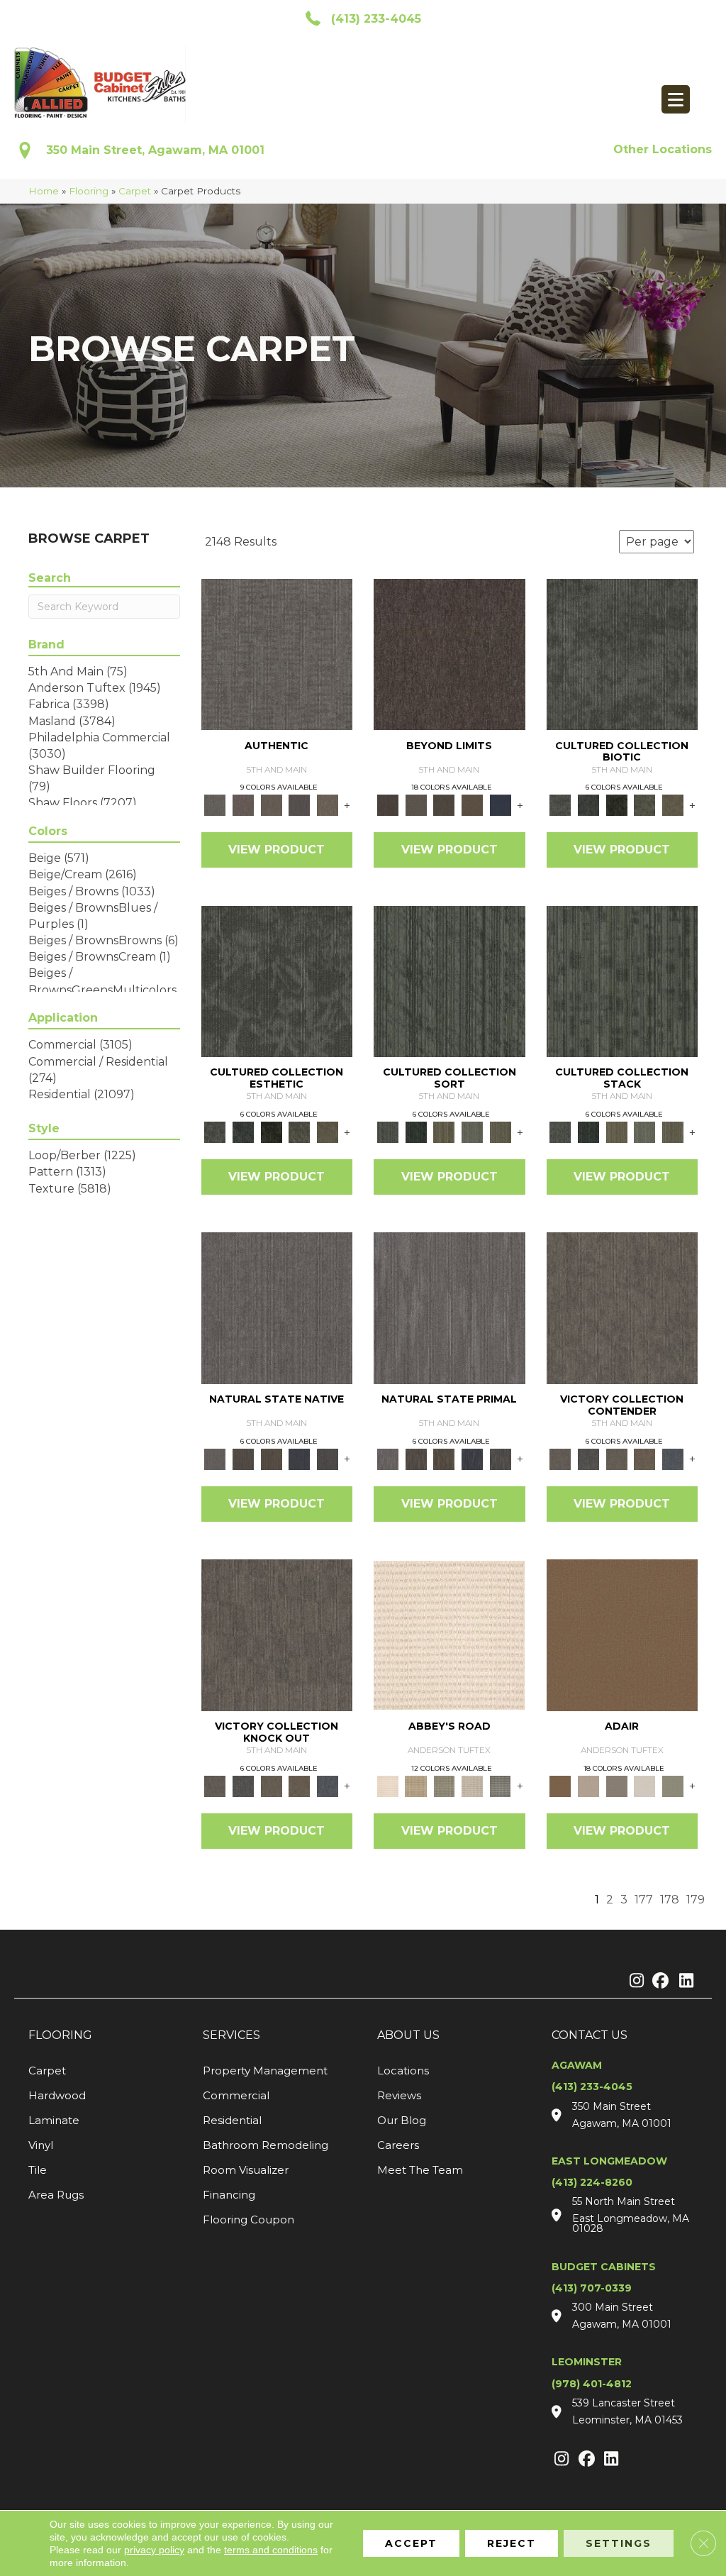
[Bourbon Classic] (622, 1634)
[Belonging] (277, 1308)
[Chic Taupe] (472, 1785)
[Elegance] (645, 1785)
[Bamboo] (416, 1785)
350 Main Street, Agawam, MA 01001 (155, 150)
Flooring (89, 191)
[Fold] (444, 1132)
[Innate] (300, 1458)
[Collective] (617, 805)
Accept (411, 2543)
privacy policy (154, 2550)
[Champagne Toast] (588, 1785)
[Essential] (243, 1458)
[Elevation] (444, 805)
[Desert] (416, 805)
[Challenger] (622, 1308)
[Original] (328, 1458)
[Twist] (501, 1132)
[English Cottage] (673, 1785)
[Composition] (645, 805)
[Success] (673, 1458)
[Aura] (449, 1634)
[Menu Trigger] (676, 99)
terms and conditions (271, 2550)
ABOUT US (408, 2035)
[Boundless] (444, 1785)
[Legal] (300, 805)
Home (44, 191)
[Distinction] (673, 805)
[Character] (588, 805)
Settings (619, 2543)
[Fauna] (472, 805)
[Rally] (645, 1458)
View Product (277, 850)
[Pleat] (472, 1132)
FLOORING (60, 2035)
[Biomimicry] (622, 653)
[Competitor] (617, 1458)
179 (696, 1900)
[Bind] (449, 980)
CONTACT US (590, 2035)
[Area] (449, 653)
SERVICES (231, 2035)
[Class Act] (617, 1785)
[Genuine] (272, 805)
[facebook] (658, 1981)
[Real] (328, 805)
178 (670, 1900)
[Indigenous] (272, 1458)
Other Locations (663, 149)
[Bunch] (416, 1132)
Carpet (135, 191)
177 (644, 1900)
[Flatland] (501, 805)
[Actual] (277, 653)
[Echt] (243, 805)
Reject (512, 2543)
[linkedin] (683, 1981)
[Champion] (588, 1458)
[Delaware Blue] (501, 1785)
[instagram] (633, 1981)
